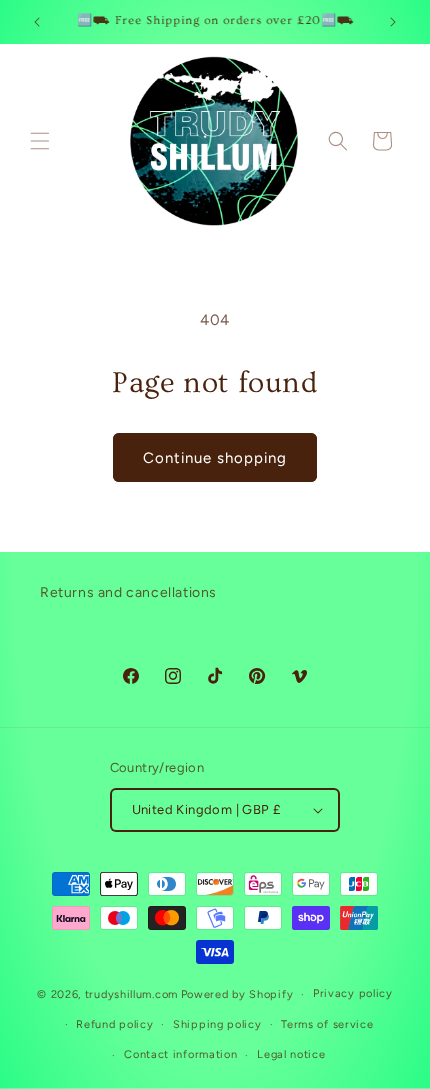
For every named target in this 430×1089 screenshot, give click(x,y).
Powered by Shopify (237, 994)
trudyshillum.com (131, 994)
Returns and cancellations (128, 592)
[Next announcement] (393, 22)
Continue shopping (215, 458)
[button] (40, 141)
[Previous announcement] (37, 22)
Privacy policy (353, 993)
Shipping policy (217, 1024)
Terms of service (327, 1024)
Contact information (180, 1054)
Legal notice (291, 1054)
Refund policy (114, 1024)
